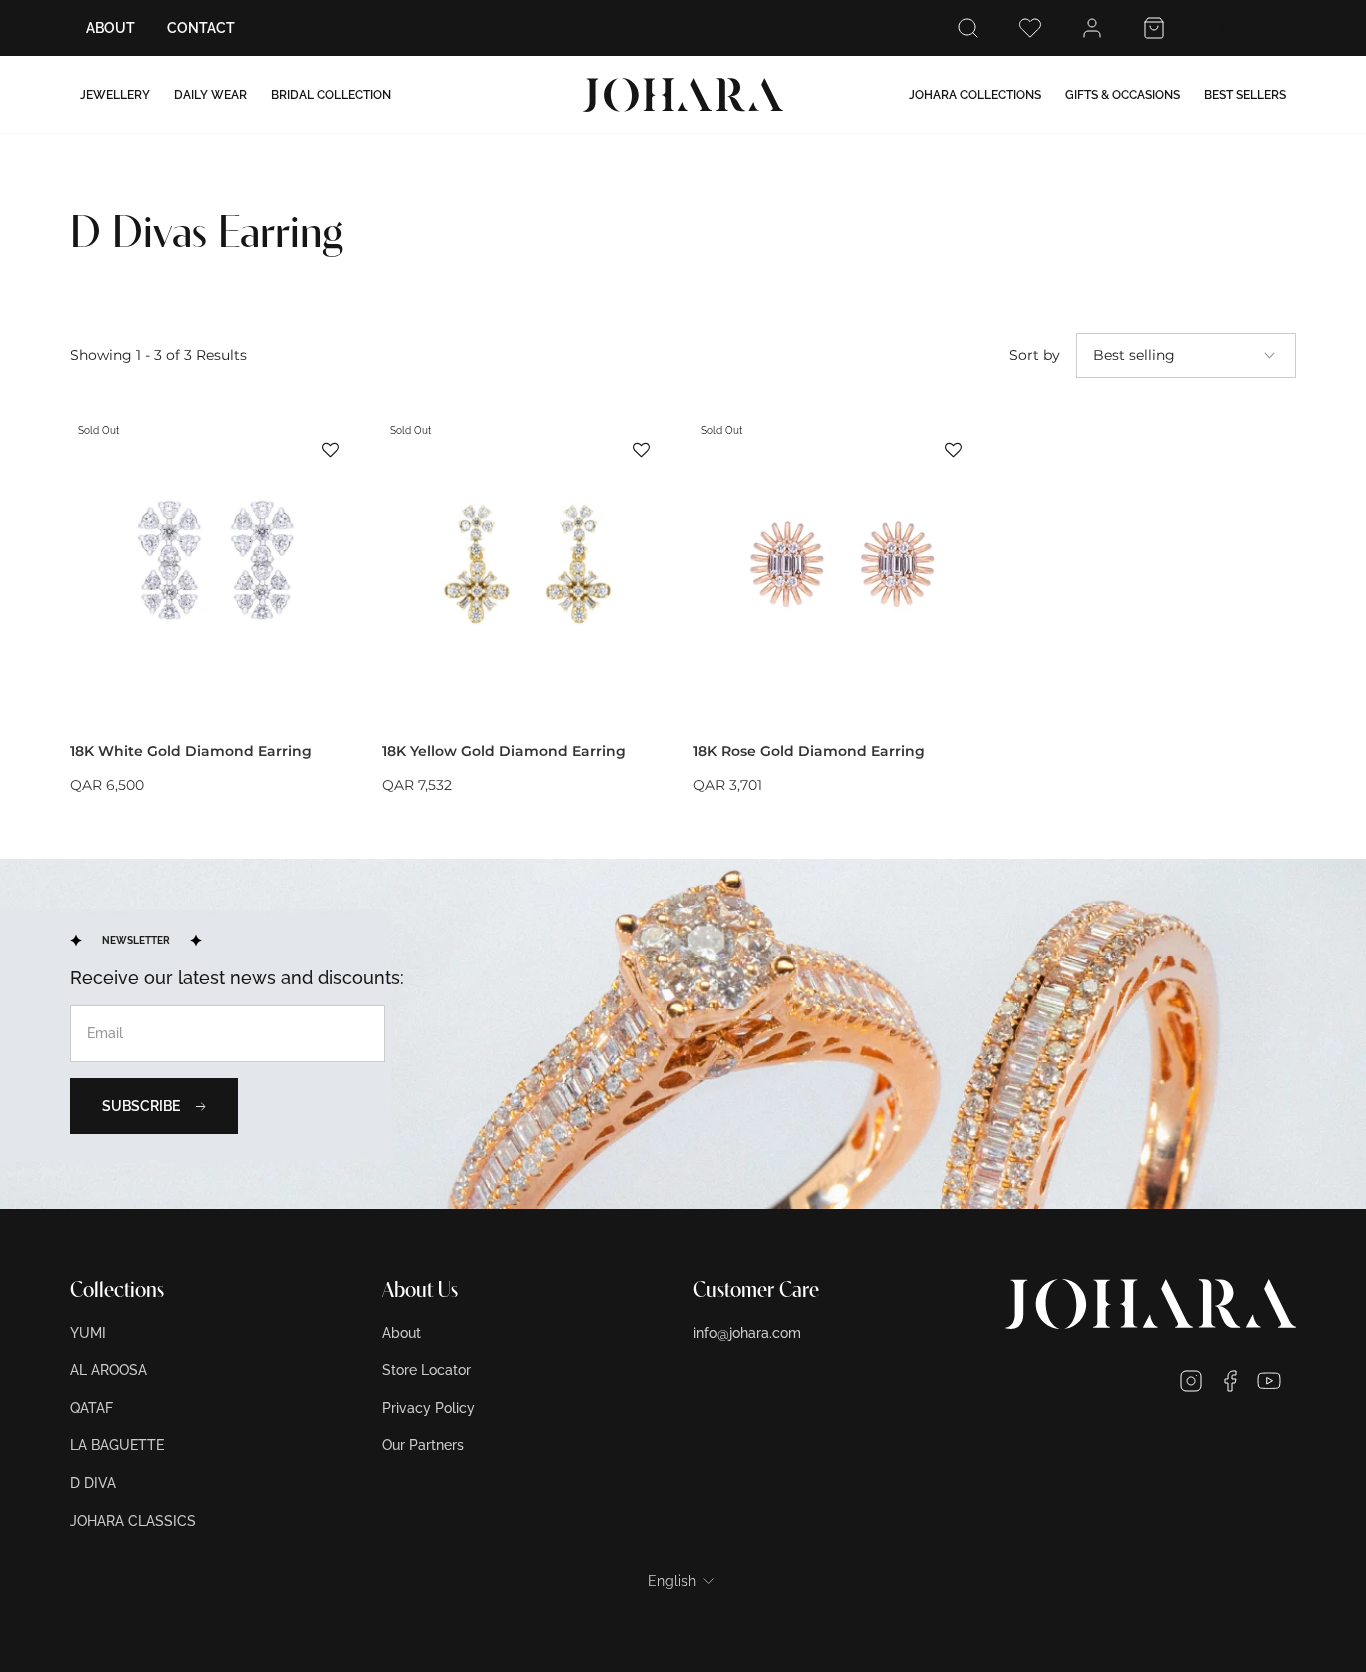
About (401, 1333)
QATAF (91, 1408)
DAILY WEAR (210, 95)
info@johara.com (747, 1333)
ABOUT (110, 28)
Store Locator (426, 1370)
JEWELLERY (115, 95)
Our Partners (423, 1445)
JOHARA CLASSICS (133, 1521)
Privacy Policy (428, 1408)
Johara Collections (975, 95)
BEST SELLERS (1245, 95)
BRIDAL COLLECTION (331, 95)
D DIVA (93, 1483)
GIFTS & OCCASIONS (1122, 95)
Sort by (1034, 355)
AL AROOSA (108, 1370)
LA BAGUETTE (117, 1445)
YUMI (88, 1333)
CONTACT (201, 28)
